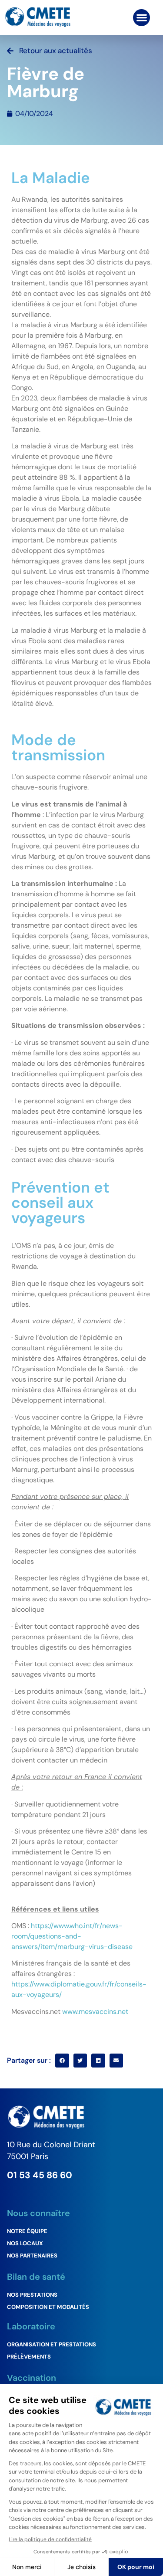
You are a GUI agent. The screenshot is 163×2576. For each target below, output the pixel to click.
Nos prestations (32, 2295)
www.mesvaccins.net (95, 2012)
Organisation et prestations (52, 2344)
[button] (141, 18)
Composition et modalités (48, 2307)
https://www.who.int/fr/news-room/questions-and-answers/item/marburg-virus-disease (72, 1936)
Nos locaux (25, 2243)
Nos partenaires (32, 2256)
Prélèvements (29, 2357)
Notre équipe (27, 2231)
